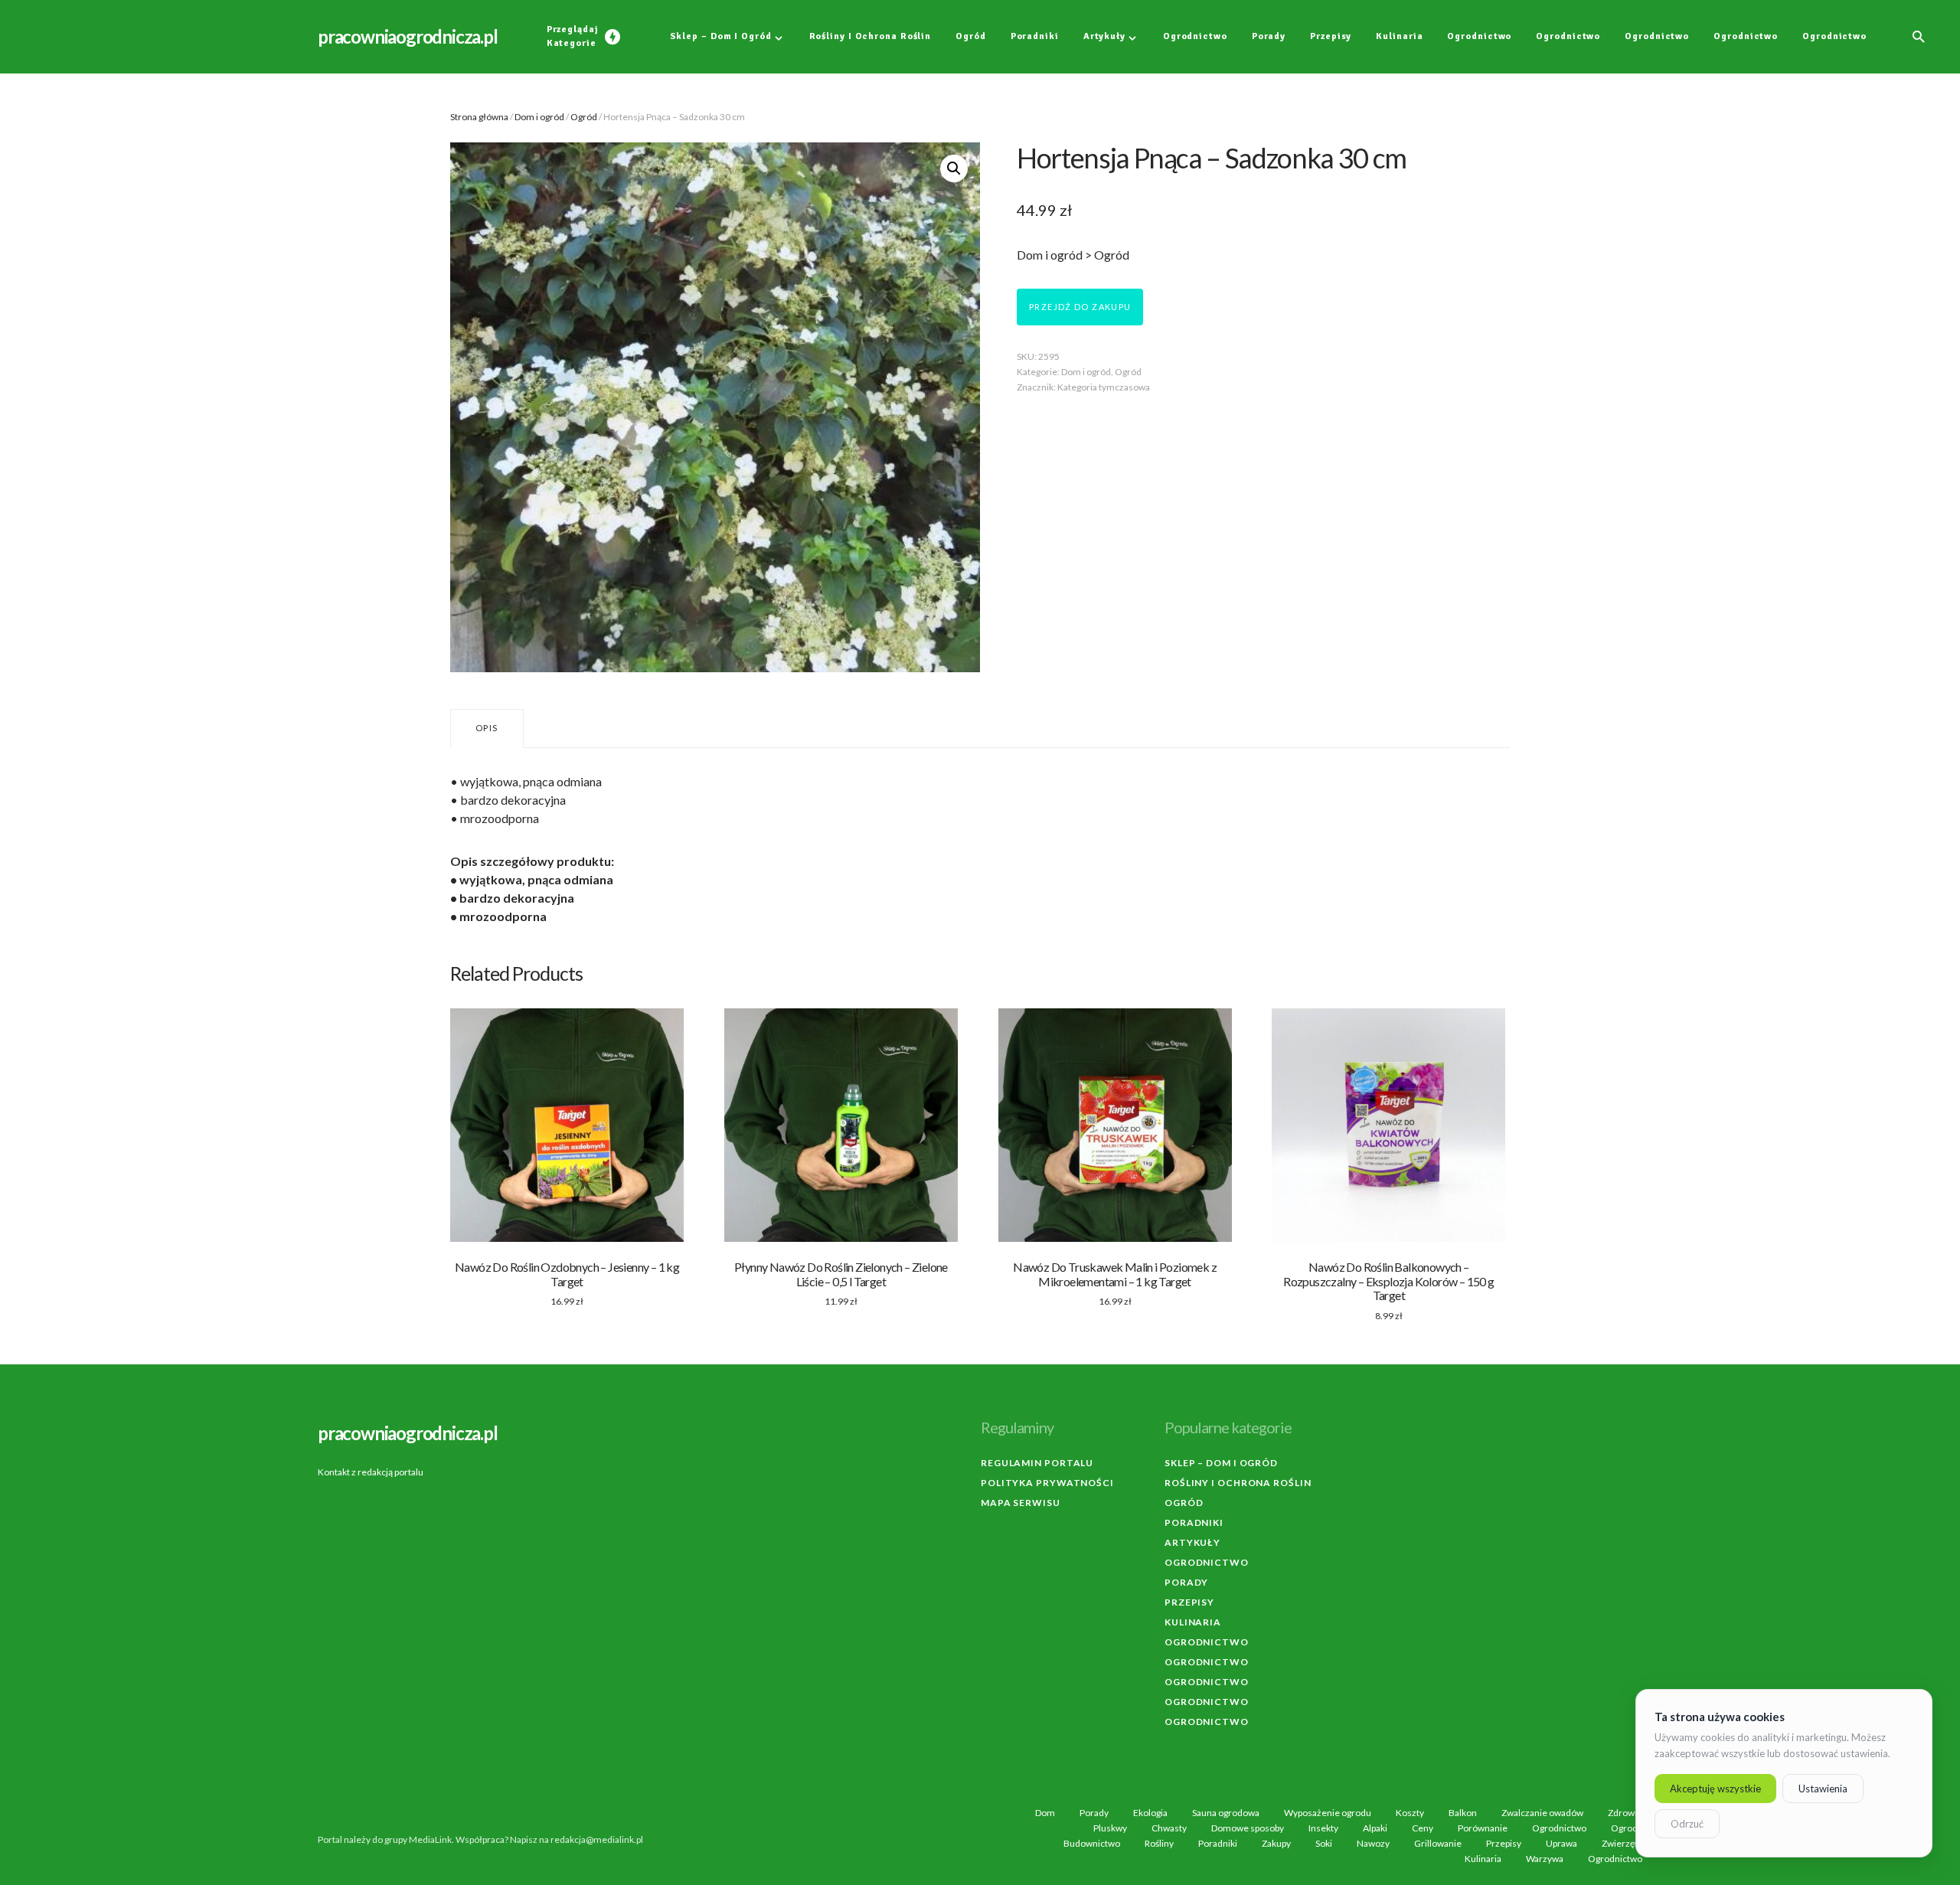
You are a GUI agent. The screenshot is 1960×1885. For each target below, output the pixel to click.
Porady (1186, 1582)
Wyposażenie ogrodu (1328, 1813)
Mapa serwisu (1021, 1503)
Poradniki (1194, 1522)
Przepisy (1189, 1602)
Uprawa (1561, 1844)
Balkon (1463, 1813)
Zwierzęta (1622, 1844)
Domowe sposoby (1248, 1828)
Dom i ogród (539, 117)
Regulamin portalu (1037, 1463)
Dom (1045, 1813)
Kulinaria (1193, 1622)
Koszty (1410, 1813)
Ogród (584, 117)
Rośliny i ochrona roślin (1238, 1483)
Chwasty (1169, 1828)
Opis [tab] (487, 728)
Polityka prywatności (1047, 1483)
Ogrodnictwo (1207, 1562)
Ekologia (1150, 1813)
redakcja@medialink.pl (597, 1839)
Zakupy (1276, 1844)
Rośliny (1159, 1844)
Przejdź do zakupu (1080, 307)
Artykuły (1192, 1542)
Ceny (1423, 1828)
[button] (1919, 37)
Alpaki (1375, 1828)
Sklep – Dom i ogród (1221, 1463)
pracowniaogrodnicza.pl (408, 36)
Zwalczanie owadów (1542, 1813)
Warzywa (1545, 1859)
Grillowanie (1438, 1844)
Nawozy (1373, 1844)
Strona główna (479, 117)
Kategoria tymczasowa (1104, 387)
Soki (1324, 1844)
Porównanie (1483, 1828)
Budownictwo (1092, 1844)
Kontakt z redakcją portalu (371, 1472)
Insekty (1323, 1828)
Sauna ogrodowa (1226, 1813)
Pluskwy (1110, 1828)
